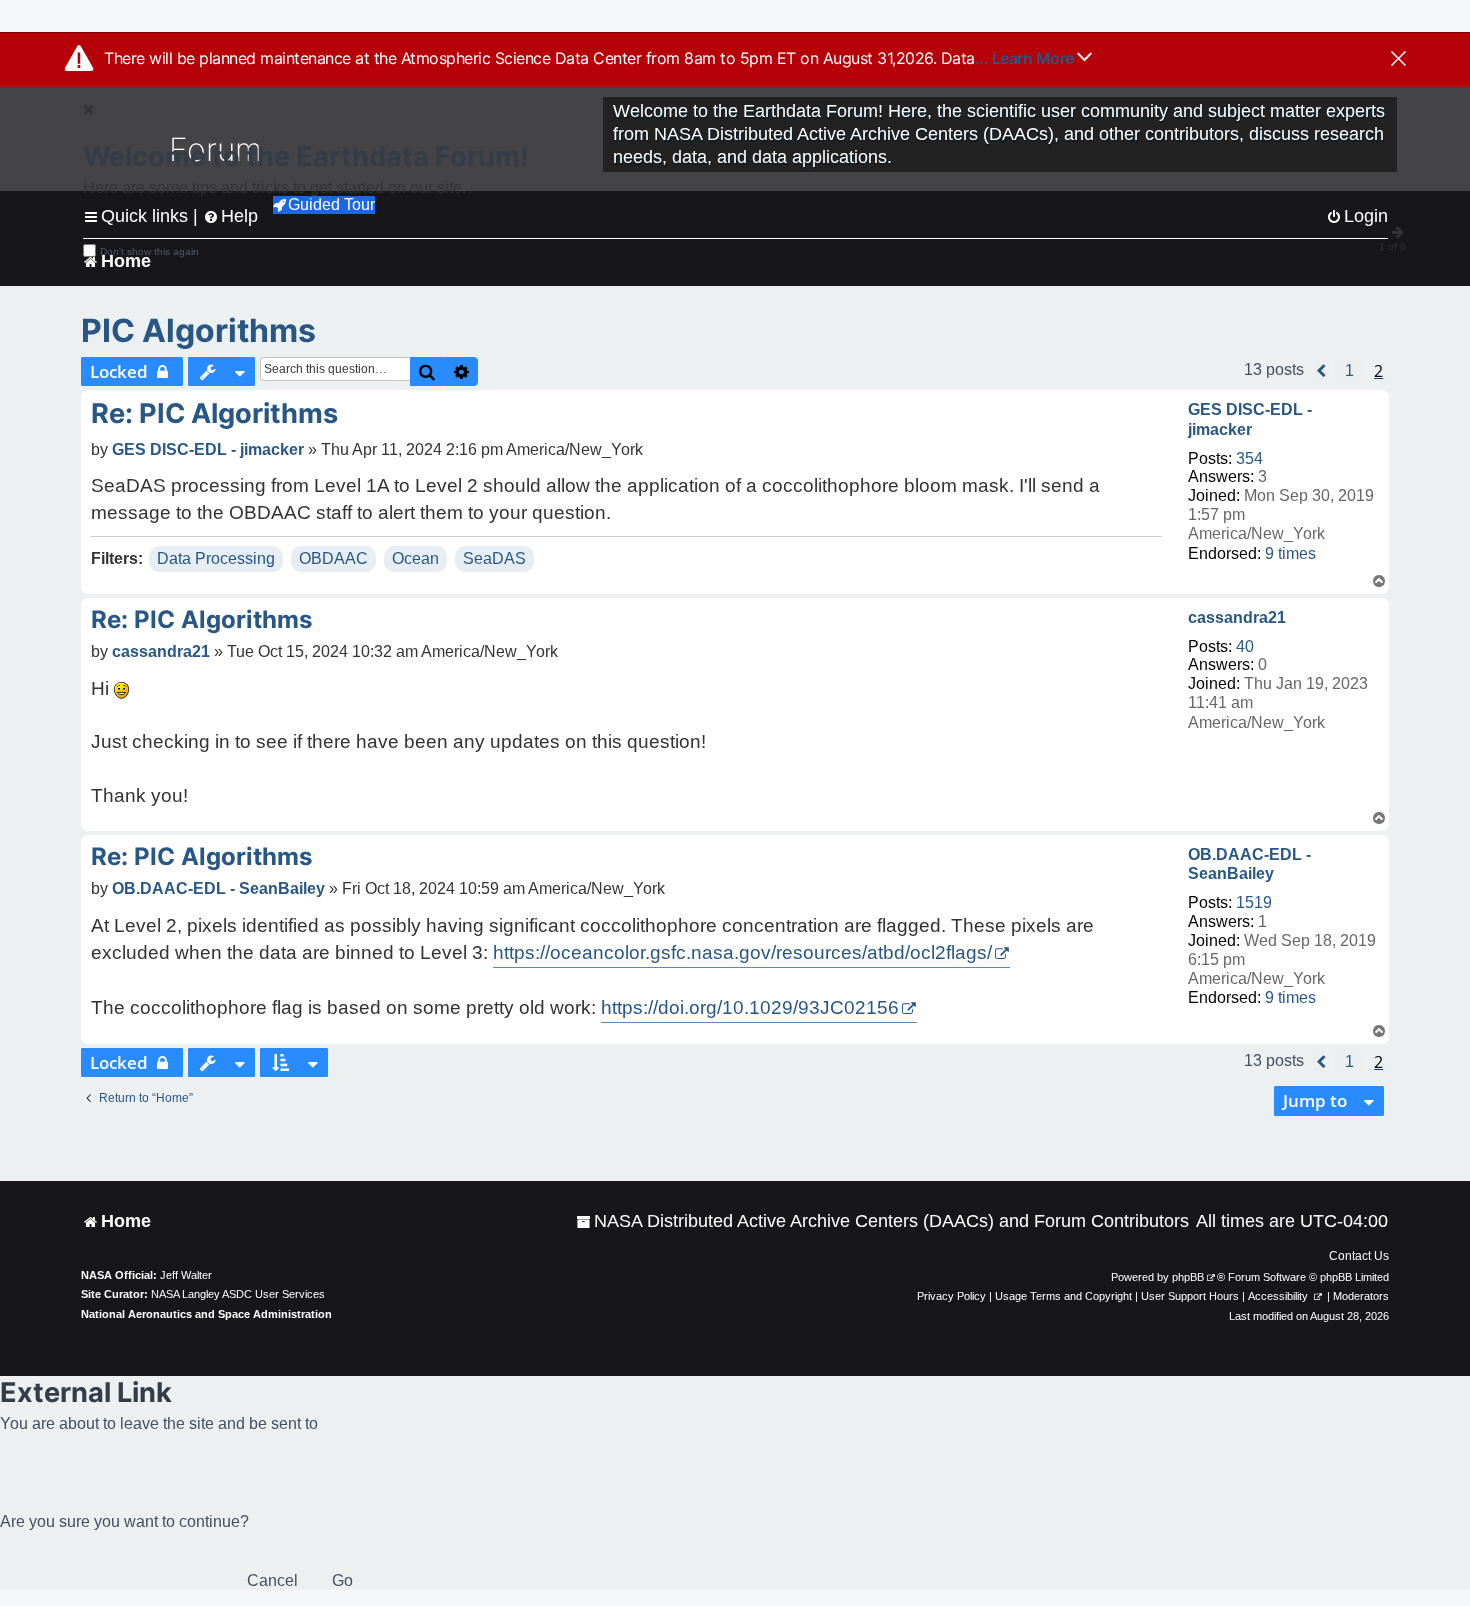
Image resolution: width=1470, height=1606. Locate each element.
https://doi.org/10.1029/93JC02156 (750, 1007)
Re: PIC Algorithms (214, 413)
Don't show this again (149, 251)
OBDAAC (333, 558)
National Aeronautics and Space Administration (206, 1314)
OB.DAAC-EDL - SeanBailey (1249, 864)
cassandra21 (1237, 617)
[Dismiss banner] (1398, 60)
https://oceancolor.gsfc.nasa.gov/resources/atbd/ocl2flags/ (742, 952)
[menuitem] (882, 1221)
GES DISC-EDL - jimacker (1250, 419)
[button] (1322, 371)
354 (1249, 458)
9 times (1290, 553)
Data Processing (216, 558)
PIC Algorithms (198, 330)
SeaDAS (494, 558)
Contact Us (1359, 1256)
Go (342, 1580)
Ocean (415, 558)
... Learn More (1026, 58)
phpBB (1188, 1277)
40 (1245, 646)
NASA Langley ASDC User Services (238, 1294)
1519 (1254, 902)
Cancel (272, 1580)
